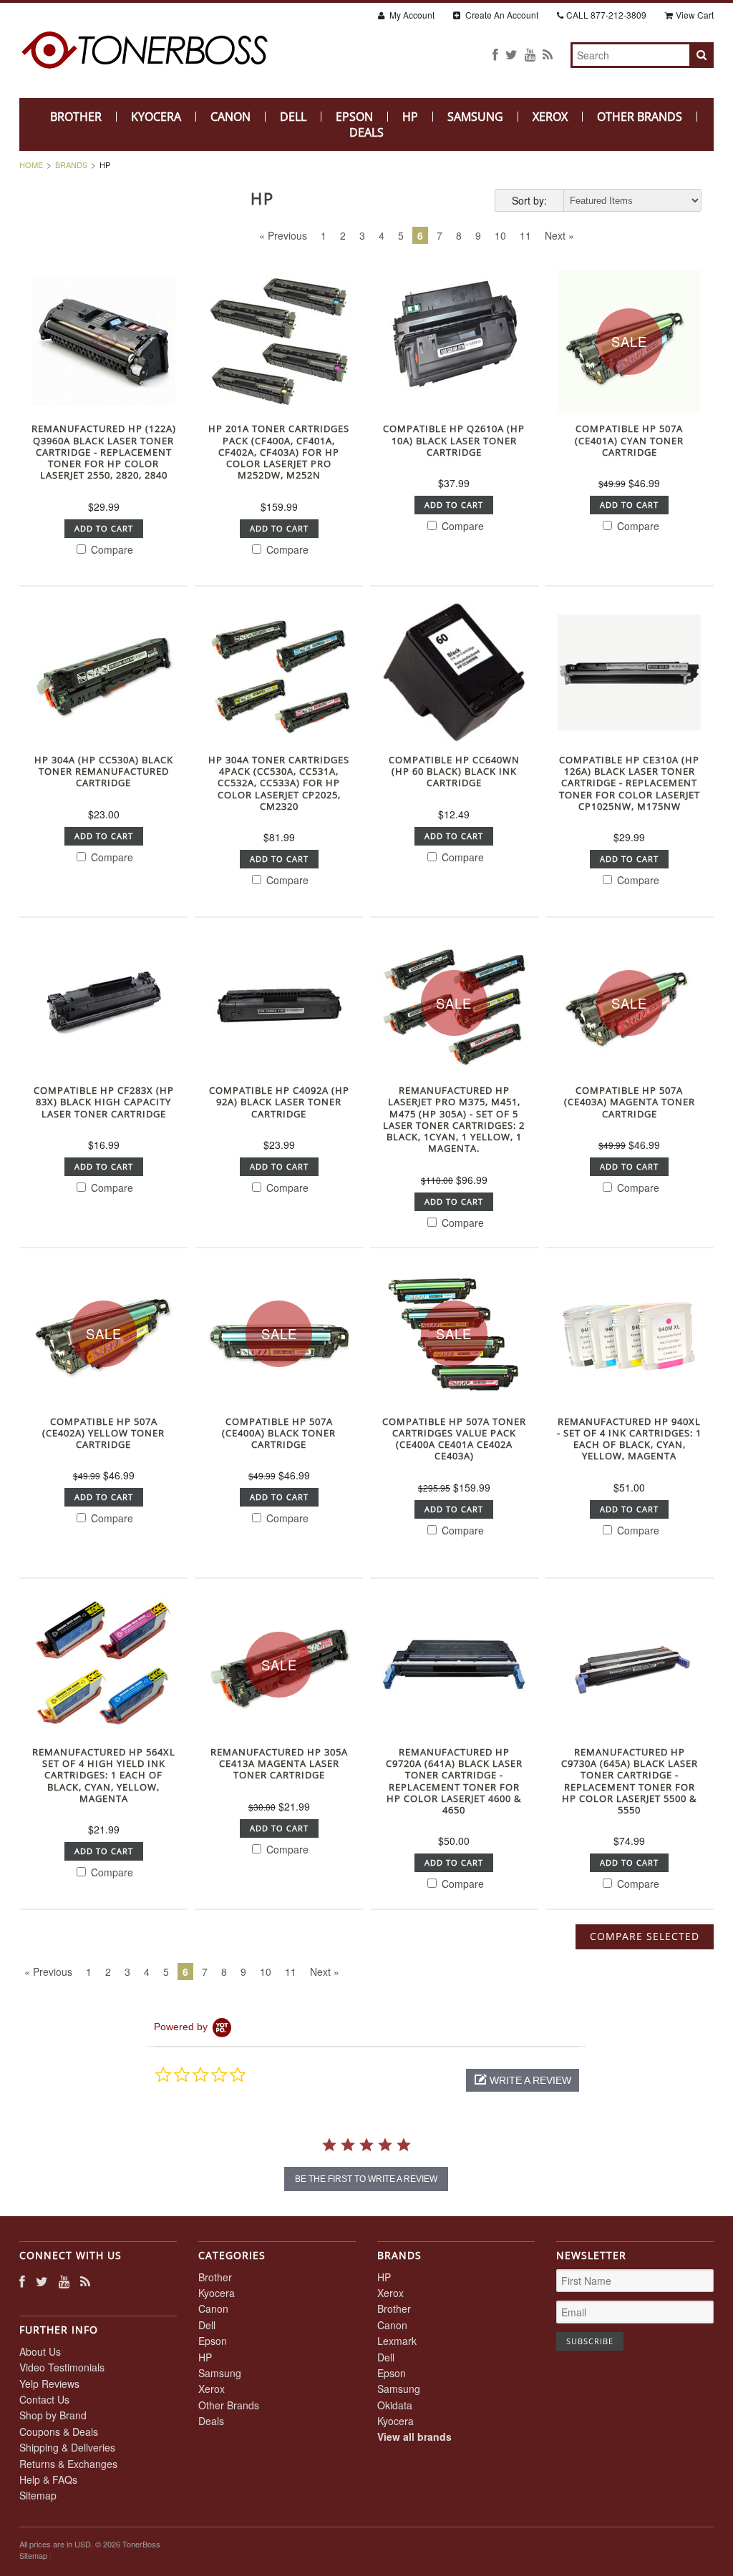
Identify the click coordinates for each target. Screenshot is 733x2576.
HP (410, 117)
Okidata (395, 2405)
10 (500, 235)
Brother (76, 117)
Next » (559, 235)
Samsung (475, 117)
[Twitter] (511, 54)
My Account (411, 15)
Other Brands (640, 117)
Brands (71, 165)
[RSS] (548, 54)
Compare (111, 549)
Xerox (550, 117)
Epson (354, 117)
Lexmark (397, 2341)
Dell (293, 117)
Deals (366, 132)
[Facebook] (495, 54)
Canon (230, 117)
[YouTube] (530, 54)
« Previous (283, 235)
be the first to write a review (366, 2179)
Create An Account (501, 15)
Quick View (103, 401)
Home (31, 165)
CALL (606, 15)
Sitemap (38, 2495)
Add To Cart (104, 528)
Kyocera (156, 117)
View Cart (695, 15)
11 (525, 235)
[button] (523, 2080)
